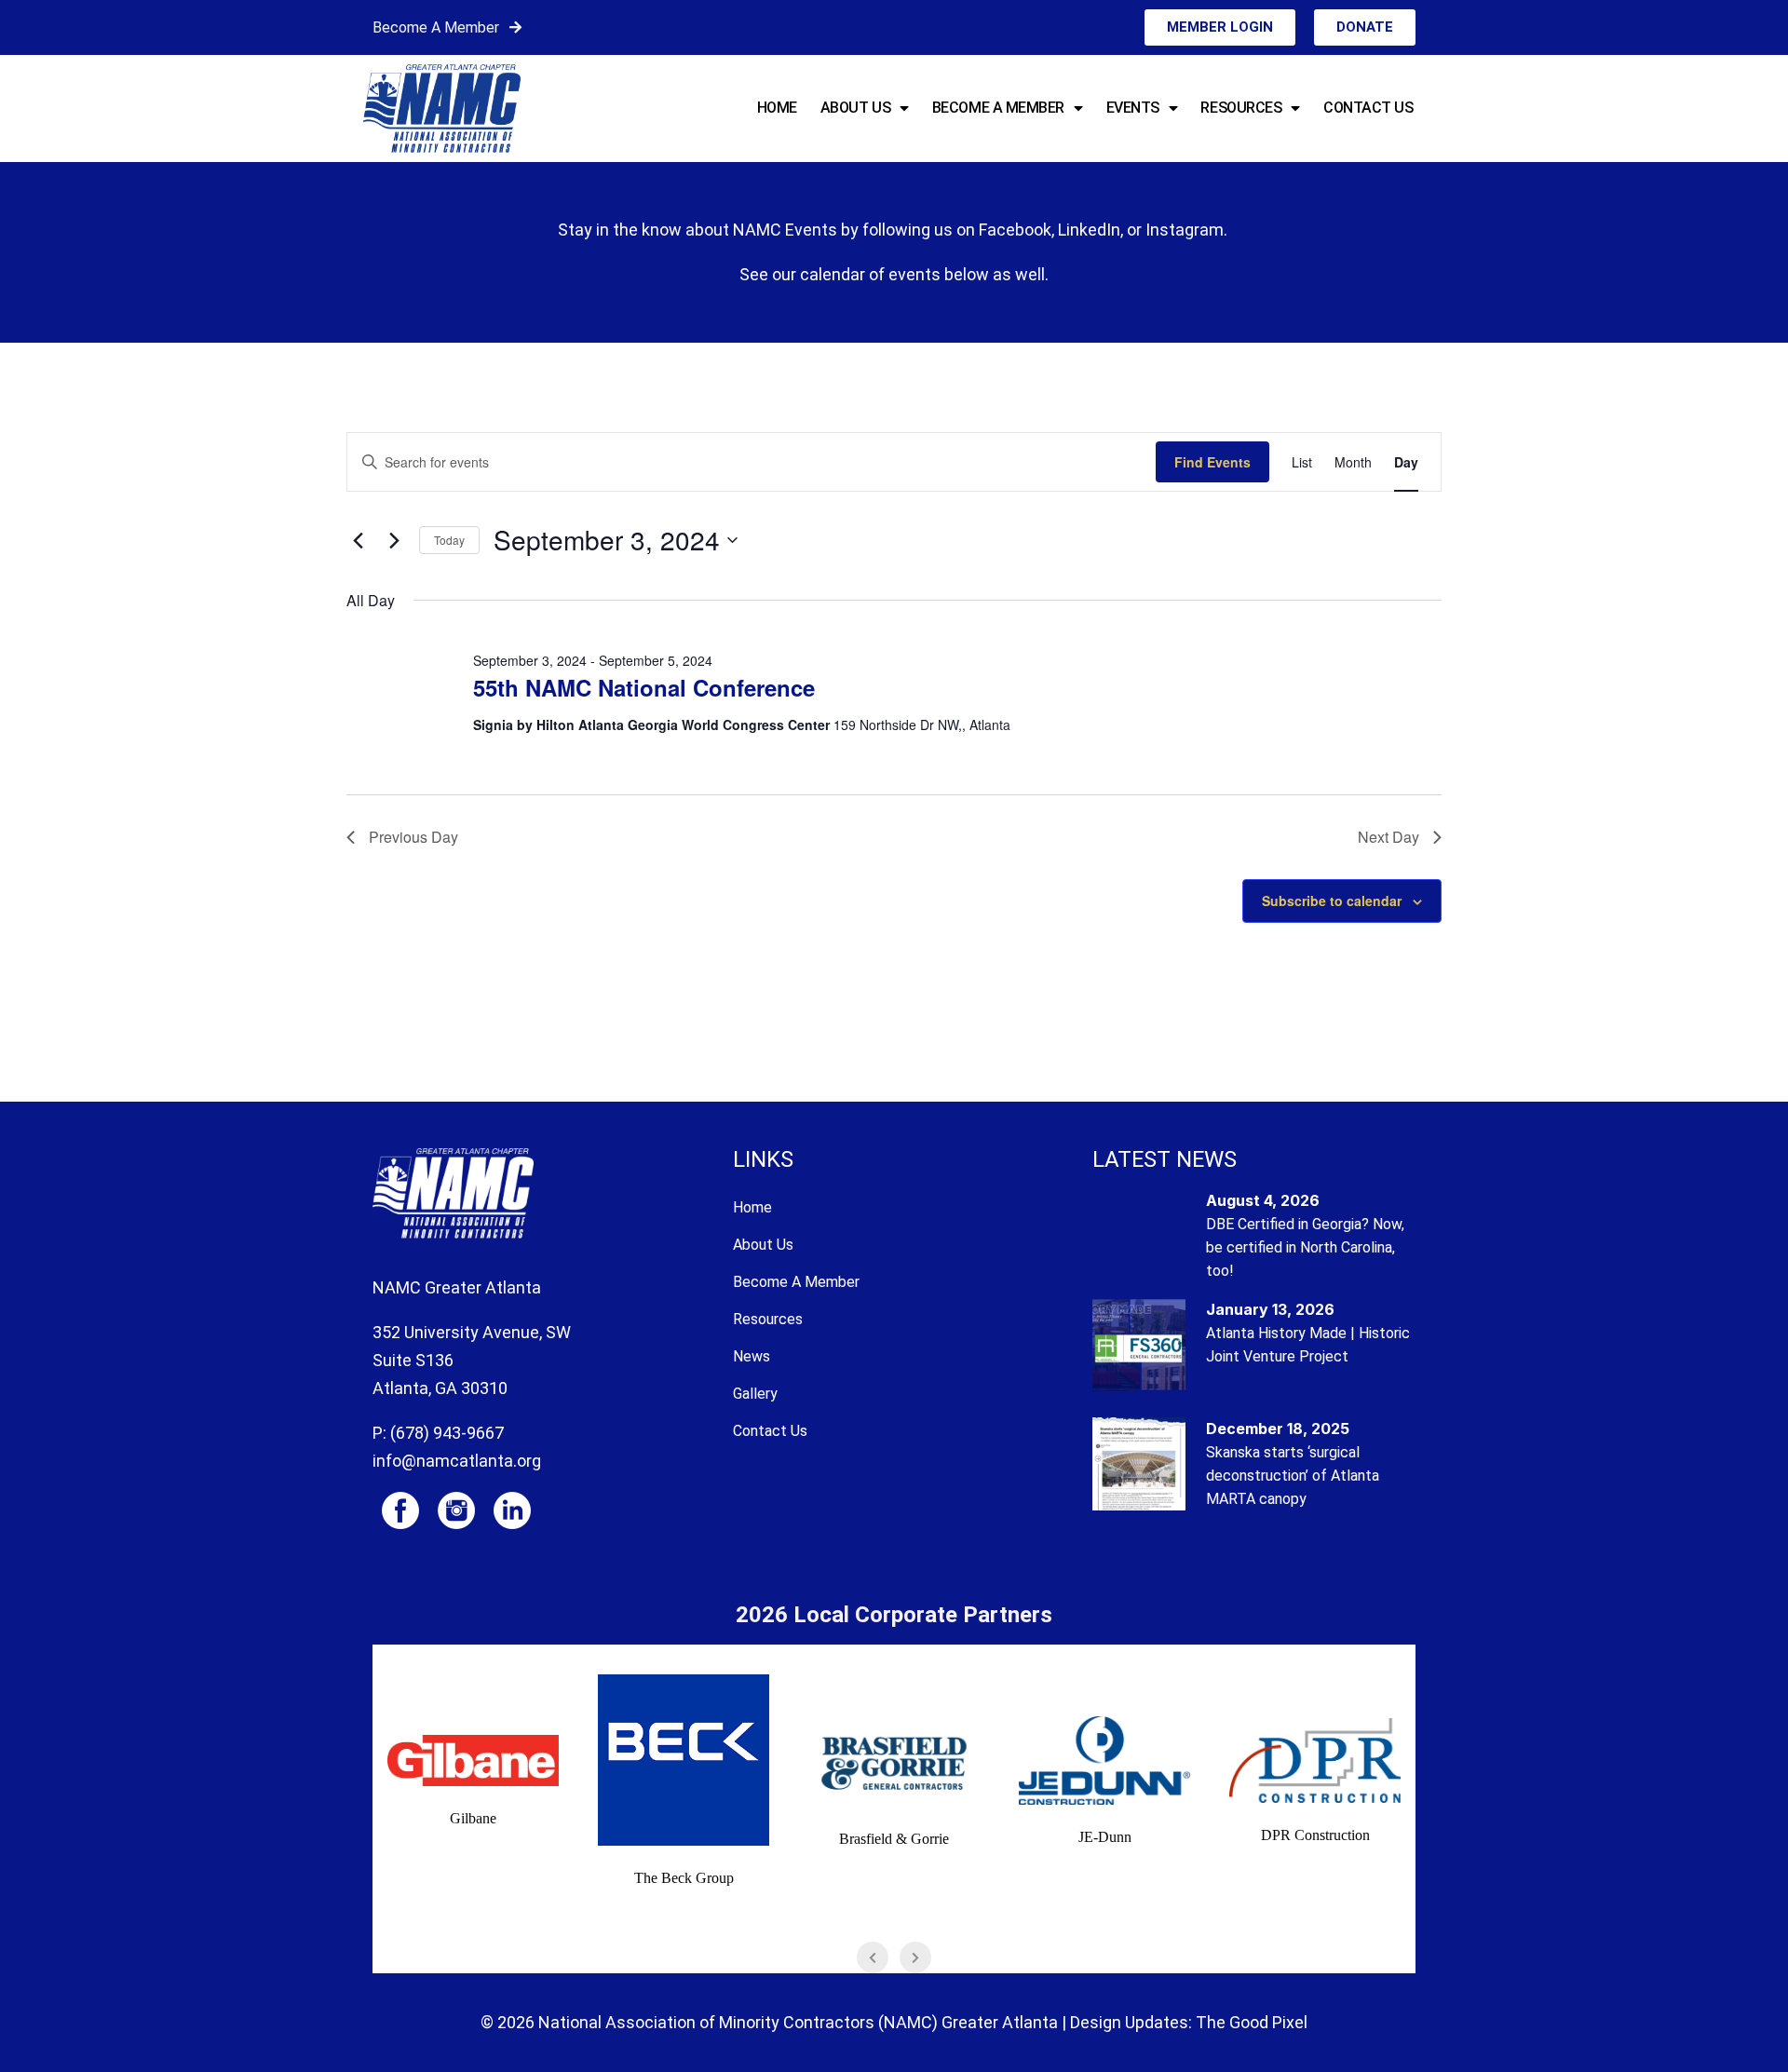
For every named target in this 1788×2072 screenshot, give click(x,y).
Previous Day (413, 837)
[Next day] (394, 540)
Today (449, 540)
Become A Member (436, 27)
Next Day (1388, 837)
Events (1133, 108)
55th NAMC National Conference (644, 687)
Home (777, 108)
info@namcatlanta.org (457, 1461)
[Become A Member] (515, 27)
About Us (855, 108)
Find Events (1212, 462)
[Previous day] (358, 540)
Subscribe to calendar (1332, 901)
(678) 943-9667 (447, 1433)
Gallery (755, 1394)
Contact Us (1368, 108)
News (752, 1356)
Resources (1241, 108)
